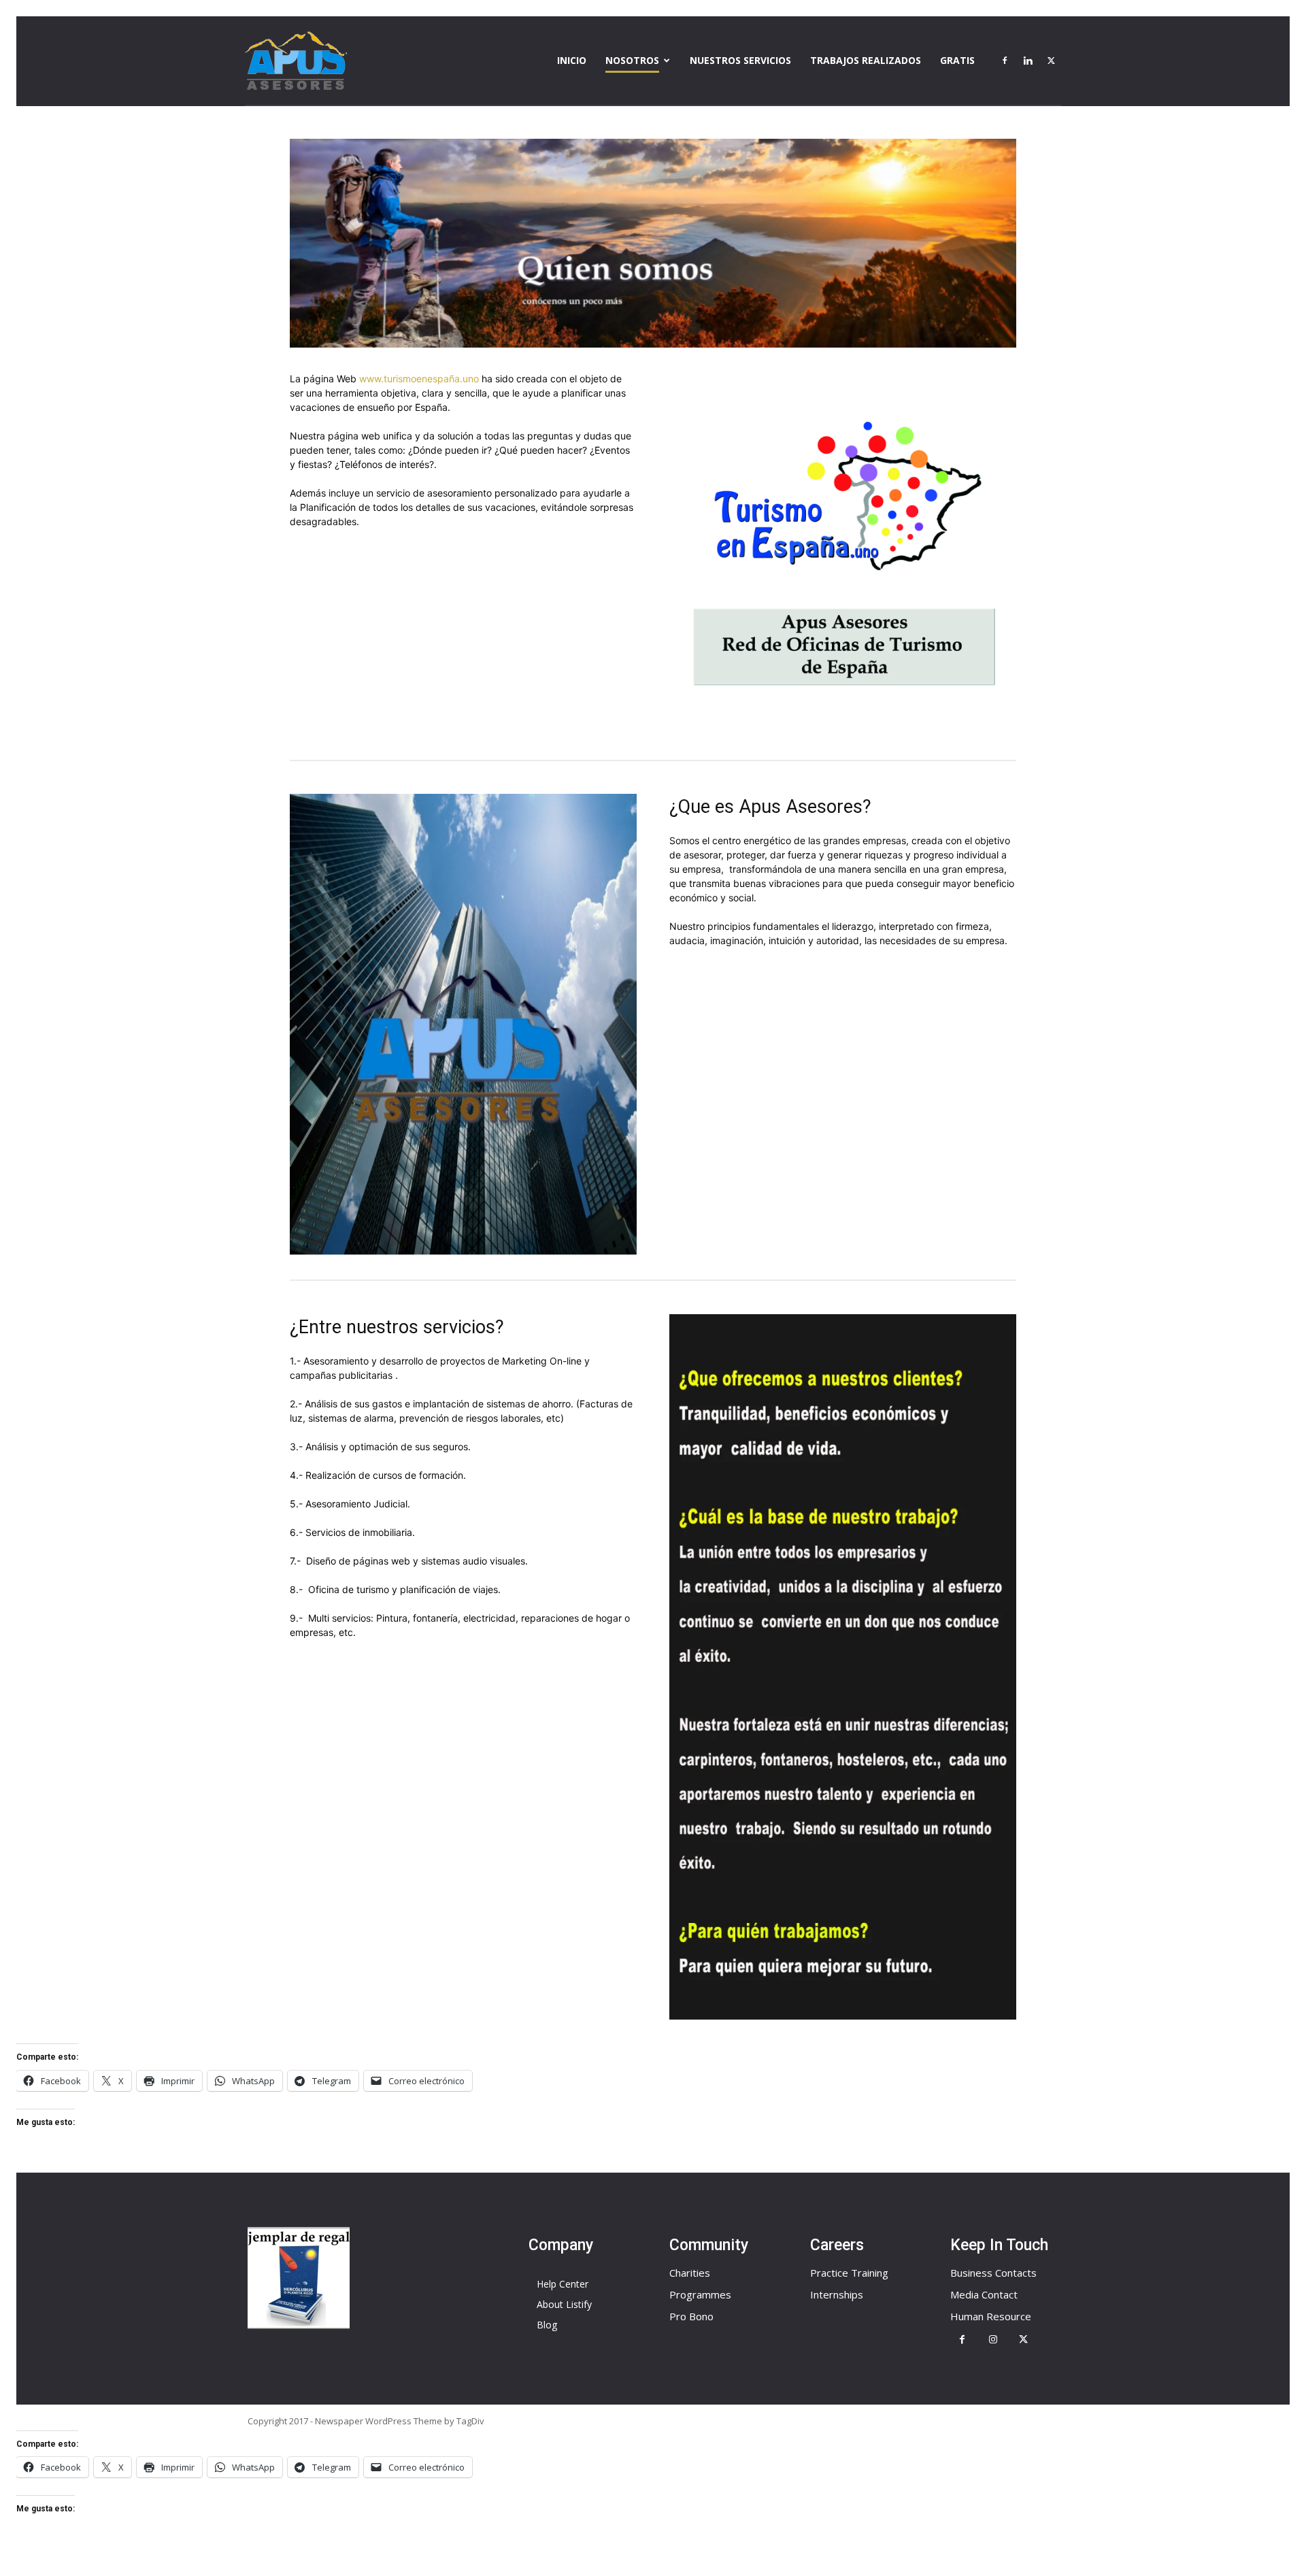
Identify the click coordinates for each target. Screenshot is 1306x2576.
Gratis (957, 60)
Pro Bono (691, 2316)
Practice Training (849, 2273)
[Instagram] (993, 2340)
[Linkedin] (1028, 61)
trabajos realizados (866, 60)
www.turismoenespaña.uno (419, 379)
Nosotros (632, 60)
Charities (690, 2273)
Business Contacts (993, 2273)
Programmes (700, 2294)
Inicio (572, 60)
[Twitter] (1051, 61)
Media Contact (984, 2294)
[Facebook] (1005, 61)
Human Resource (991, 2316)
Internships (837, 2294)
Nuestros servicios (740, 60)
